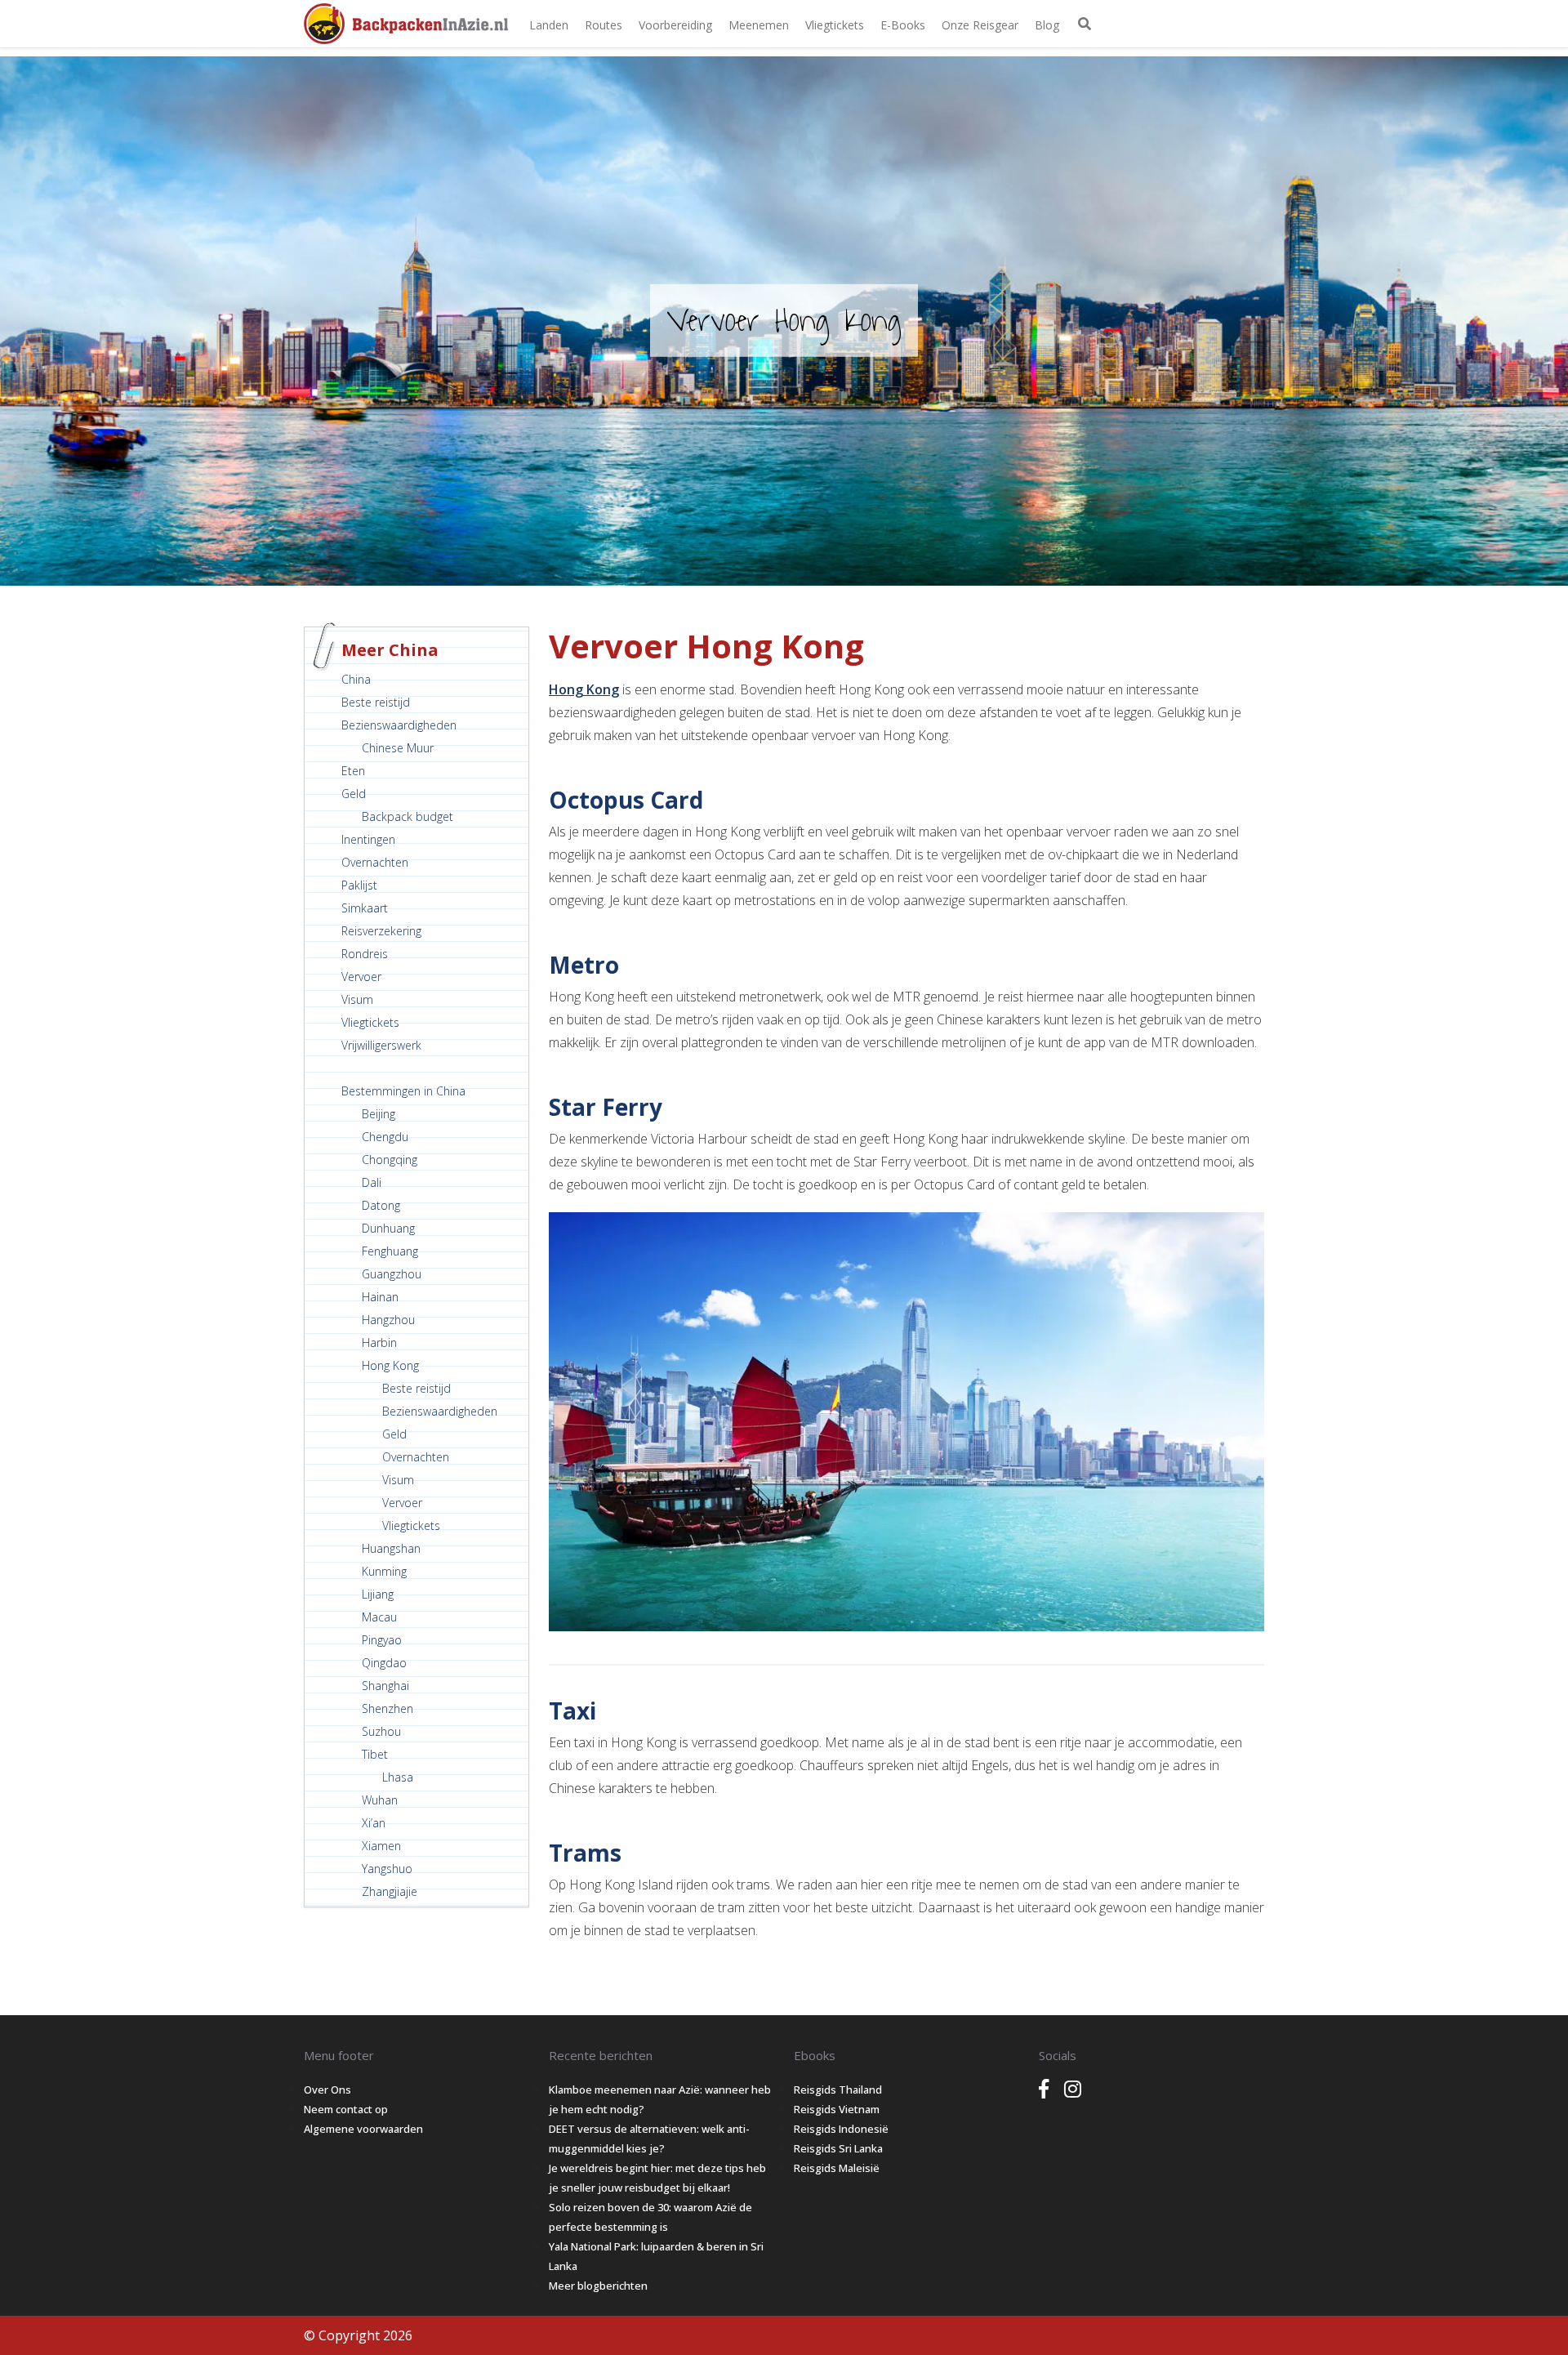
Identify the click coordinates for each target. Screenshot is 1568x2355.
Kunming (384, 1571)
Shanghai (385, 1686)
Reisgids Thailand (838, 2090)
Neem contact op (346, 2109)
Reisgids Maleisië (837, 2168)
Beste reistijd (376, 702)
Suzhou (381, 1731)
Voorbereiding (675, 25)
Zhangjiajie (390, 1891)
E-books (903, 25)
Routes (604, 25)
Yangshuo (387, 1869)
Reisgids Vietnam (837, 2109)
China (356, 679)
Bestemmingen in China (403, 1091)
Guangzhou (392, 1274)
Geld (354, 794)
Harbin (379, 1343)
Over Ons (327, 2090)
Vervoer (361, 977)
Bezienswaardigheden (399, 725)
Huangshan (391, 1548)
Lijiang (378, 1594)
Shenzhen (388, 1708)
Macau (379, 1617)
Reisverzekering (381, 931)
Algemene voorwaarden (363, 2129)
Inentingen (368, 839)
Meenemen (759, 25)
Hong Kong (390, 1365)
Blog (1047, 25)
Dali (372, 1182)
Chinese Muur (398, 748)
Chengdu (385, 1137)
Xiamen (381, 1846)
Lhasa (398, 1777)
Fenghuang (390, 1251)
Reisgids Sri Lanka (838, 2148)
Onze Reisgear (980, 25)
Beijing (379, 1114)
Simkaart (365, 908)
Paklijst (359, 885)
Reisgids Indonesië (841, 2129)
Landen (549, 25)
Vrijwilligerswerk (381, 1045)
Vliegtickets (835, 25)
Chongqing (390, 1160)
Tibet (375, 1754)
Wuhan (380, 1800)
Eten (353, 771)
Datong (381, 1205)
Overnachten (375, 862)
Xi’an (374, 1823)
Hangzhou (388, 1320)
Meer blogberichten (598, 2286)
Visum (357, 999)
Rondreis (365, 954)
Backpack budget (408, 816)
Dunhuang (388, 1228)
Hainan (380, 1297)
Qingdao (384, 1663)
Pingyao (382, 1640)
